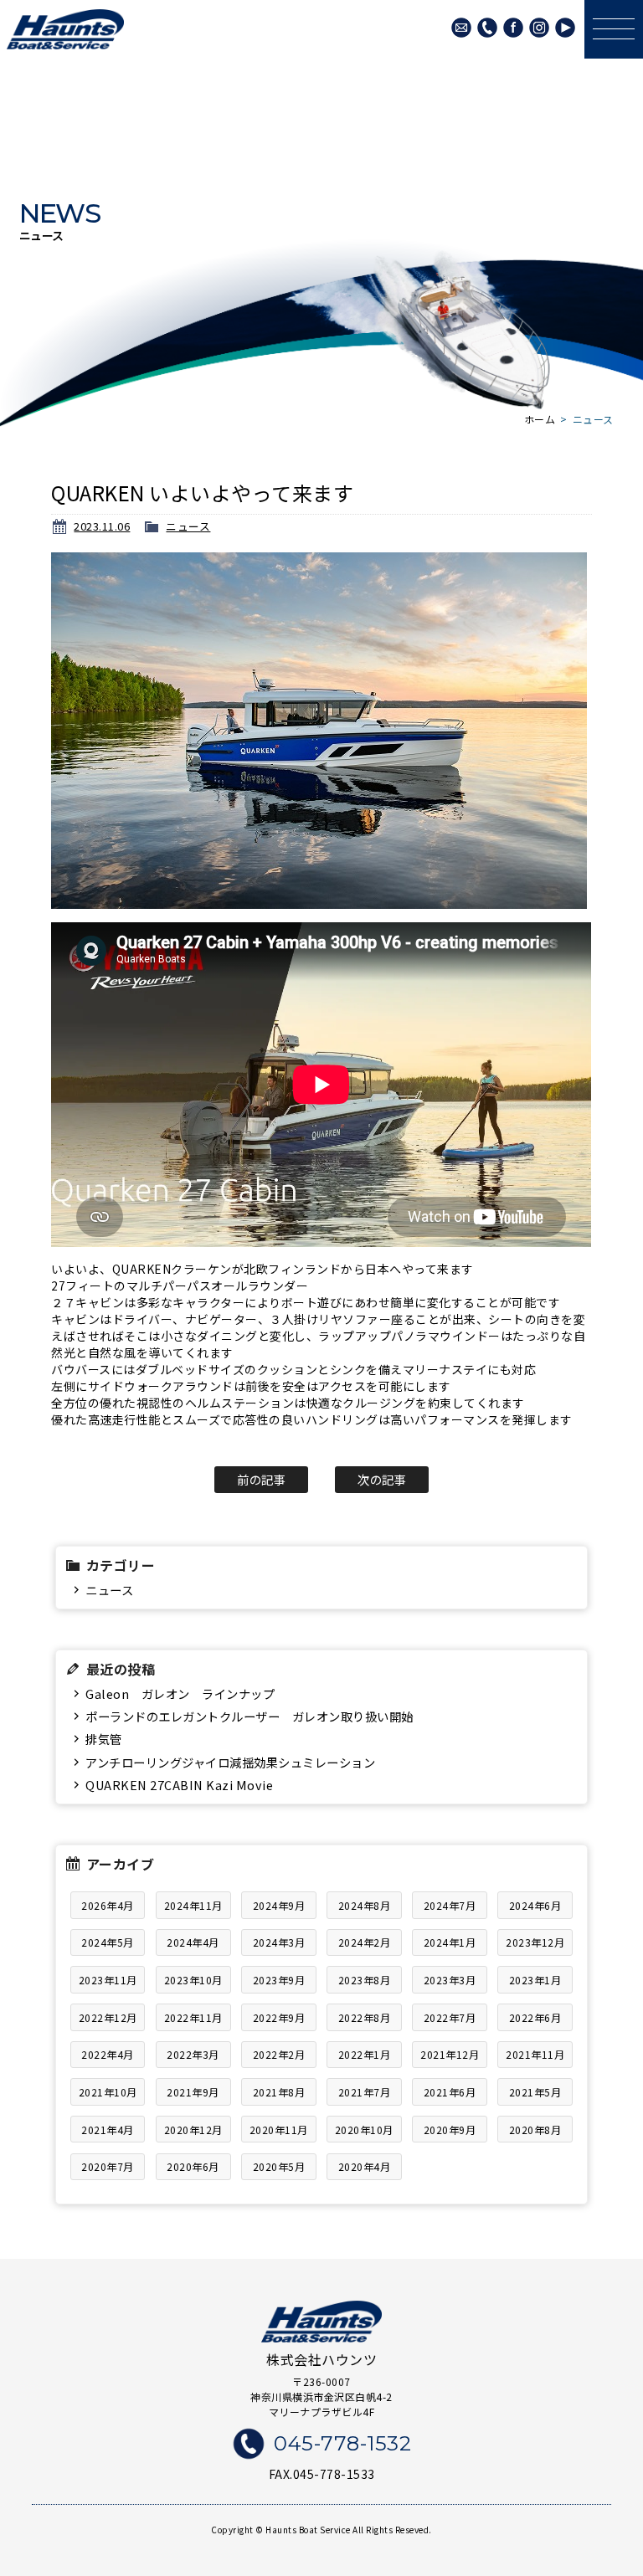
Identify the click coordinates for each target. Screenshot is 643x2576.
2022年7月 (450, 2017)
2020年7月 (108, 2166)
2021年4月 (108, 2130)
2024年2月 (365, 1942)
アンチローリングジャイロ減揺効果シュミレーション (230, 1762)
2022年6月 (535, 2017)
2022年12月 (108, 2017)
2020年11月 (279, 2130)
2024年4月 (193, 1942)
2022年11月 (193, 2017)
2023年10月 (193, 1980)
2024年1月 (450, 1942)
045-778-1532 (487, 28)
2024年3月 (279, 1942)
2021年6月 (450, 2092)
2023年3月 (450, 1980)
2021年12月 (450, 2054)
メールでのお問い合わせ (461, 28)
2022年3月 (193, 2054)
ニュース (188, 526)
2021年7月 (365, 2092)
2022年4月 (108, 2054)
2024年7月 (450, 1905)
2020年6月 (193, 2166)
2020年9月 (450, 2130)
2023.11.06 (102, 526)
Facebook (513, 28)
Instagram (539, 28)
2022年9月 (279, 2017)
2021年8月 (279, 2092)
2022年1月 (365, 2054)
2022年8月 (365, 2017)
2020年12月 (193, 2130)
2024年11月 (193, 1905)
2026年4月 (108, 1905)
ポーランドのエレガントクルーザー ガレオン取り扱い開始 (249, 1716)
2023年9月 (279, 1980)
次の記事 (382, 1479)
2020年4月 (365, 2166)
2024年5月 (108, 1942)
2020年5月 (279, 2166)
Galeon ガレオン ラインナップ (180, 1693)
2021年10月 (108, 2092)
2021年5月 (535, 2092)
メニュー (614, 29)
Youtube (565, 28)
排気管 (104, 1739)
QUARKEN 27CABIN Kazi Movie (179, 1785)
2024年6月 (535, 1905)
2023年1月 (535, 1980)
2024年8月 (365, 1905)
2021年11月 (535, 2054)
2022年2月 (279, 2054)
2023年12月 (535, 1942)
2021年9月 (193, 2092)
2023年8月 (365, 1980)
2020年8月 (535, 2130)
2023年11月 (108, 1980)
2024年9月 (279, 1905)
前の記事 (261, 1479)
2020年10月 (364, 2130)
